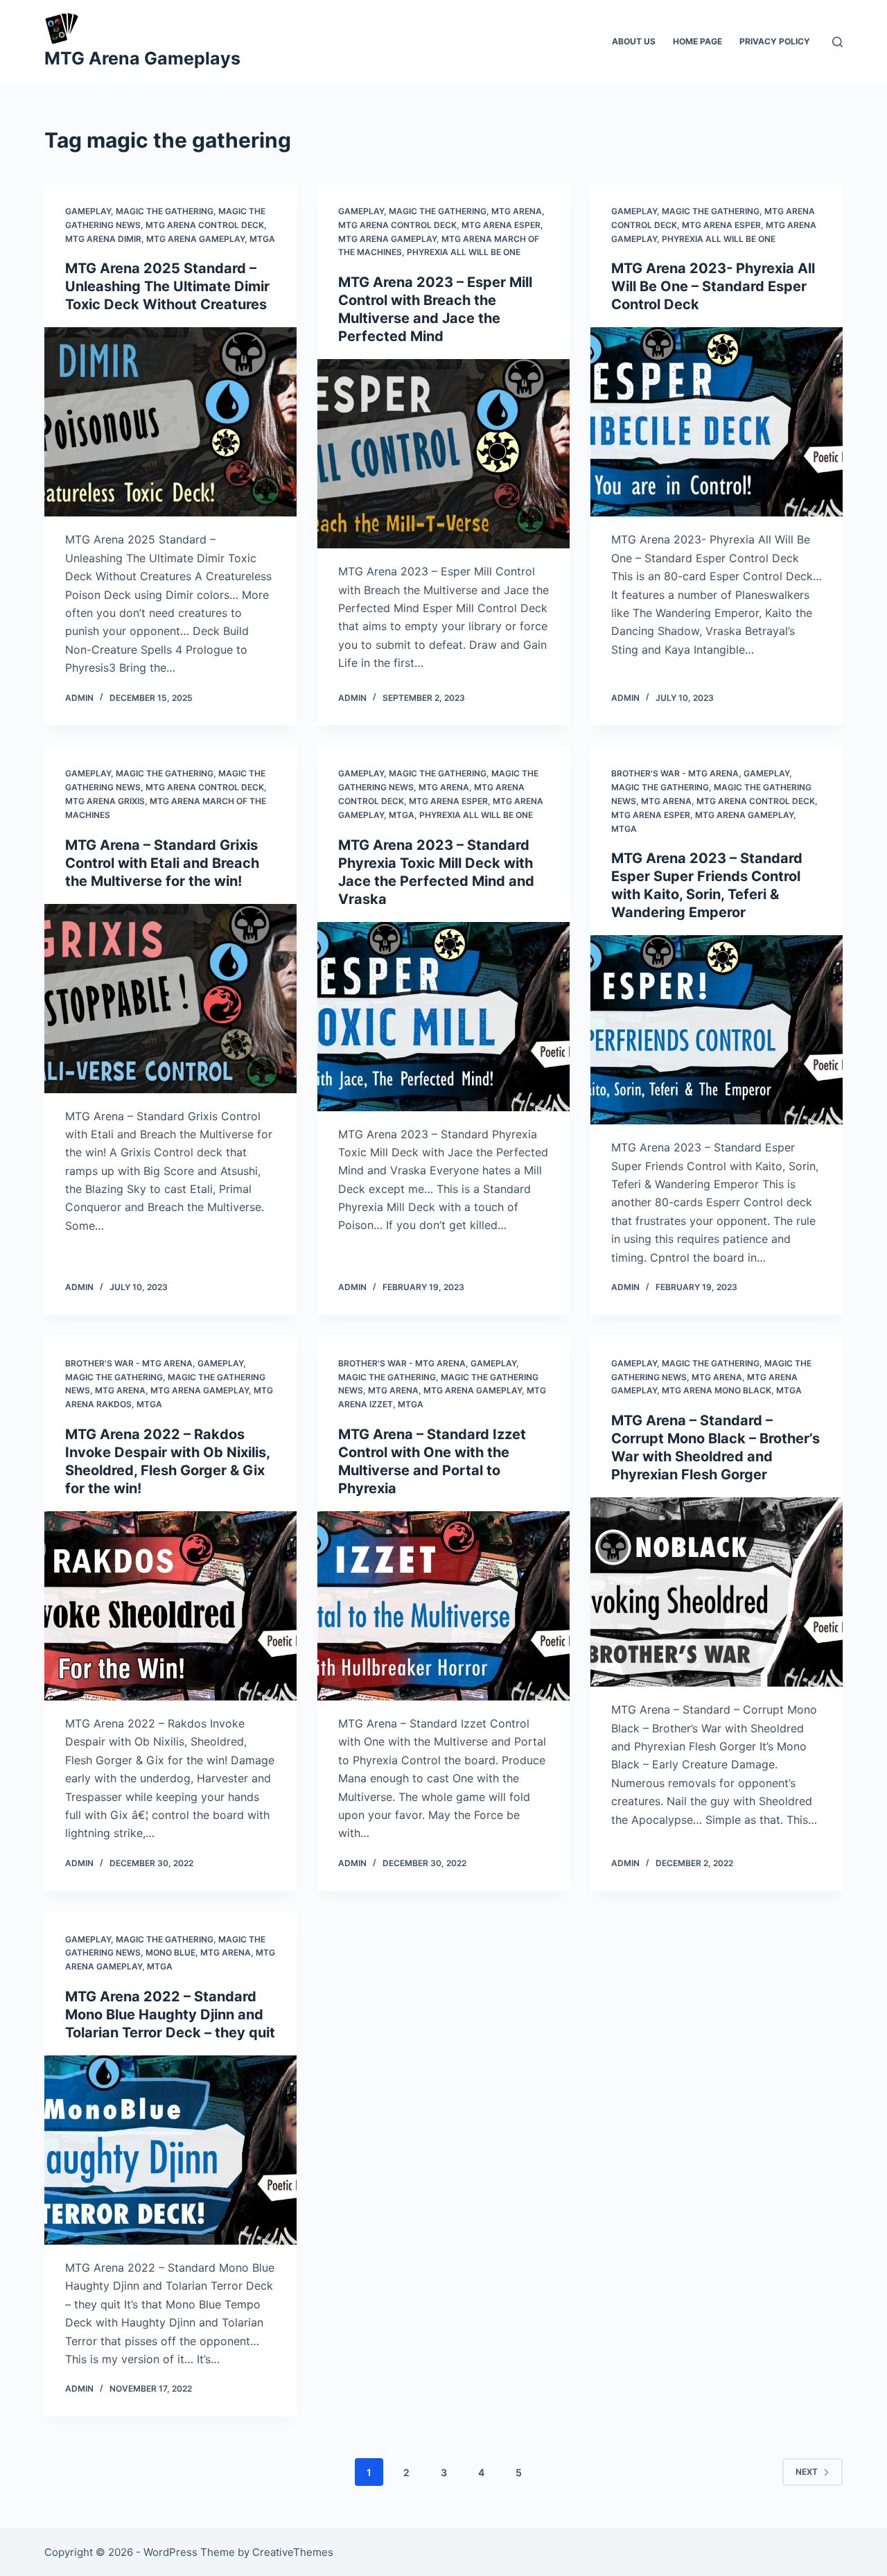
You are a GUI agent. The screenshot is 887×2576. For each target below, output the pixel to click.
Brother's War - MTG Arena (675, 773)
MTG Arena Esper (501, 225)
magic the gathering (165, 211)
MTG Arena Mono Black (717, 1390)
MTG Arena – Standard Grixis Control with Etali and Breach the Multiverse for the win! (162, 863)
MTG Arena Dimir (103, 239)
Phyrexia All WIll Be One (464, 252)
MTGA (262, 239)
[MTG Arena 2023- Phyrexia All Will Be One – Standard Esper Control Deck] (717, 422)
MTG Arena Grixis (105, 801)
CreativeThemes (293, 2552)
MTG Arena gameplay (195, 239)
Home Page (697, 41)
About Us (634, 41)
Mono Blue (170, 1952)
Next (807, 2472)
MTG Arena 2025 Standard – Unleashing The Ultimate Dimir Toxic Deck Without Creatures (167, 286)
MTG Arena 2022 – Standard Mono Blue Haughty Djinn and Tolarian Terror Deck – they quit (170, 2014)
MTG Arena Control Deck (205, 225)
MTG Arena (517, 211)
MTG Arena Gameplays (142, 58)
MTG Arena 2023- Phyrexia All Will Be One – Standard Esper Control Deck (713, 286)
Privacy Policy (775, 41)
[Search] (837, 42)
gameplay (88, 211)
